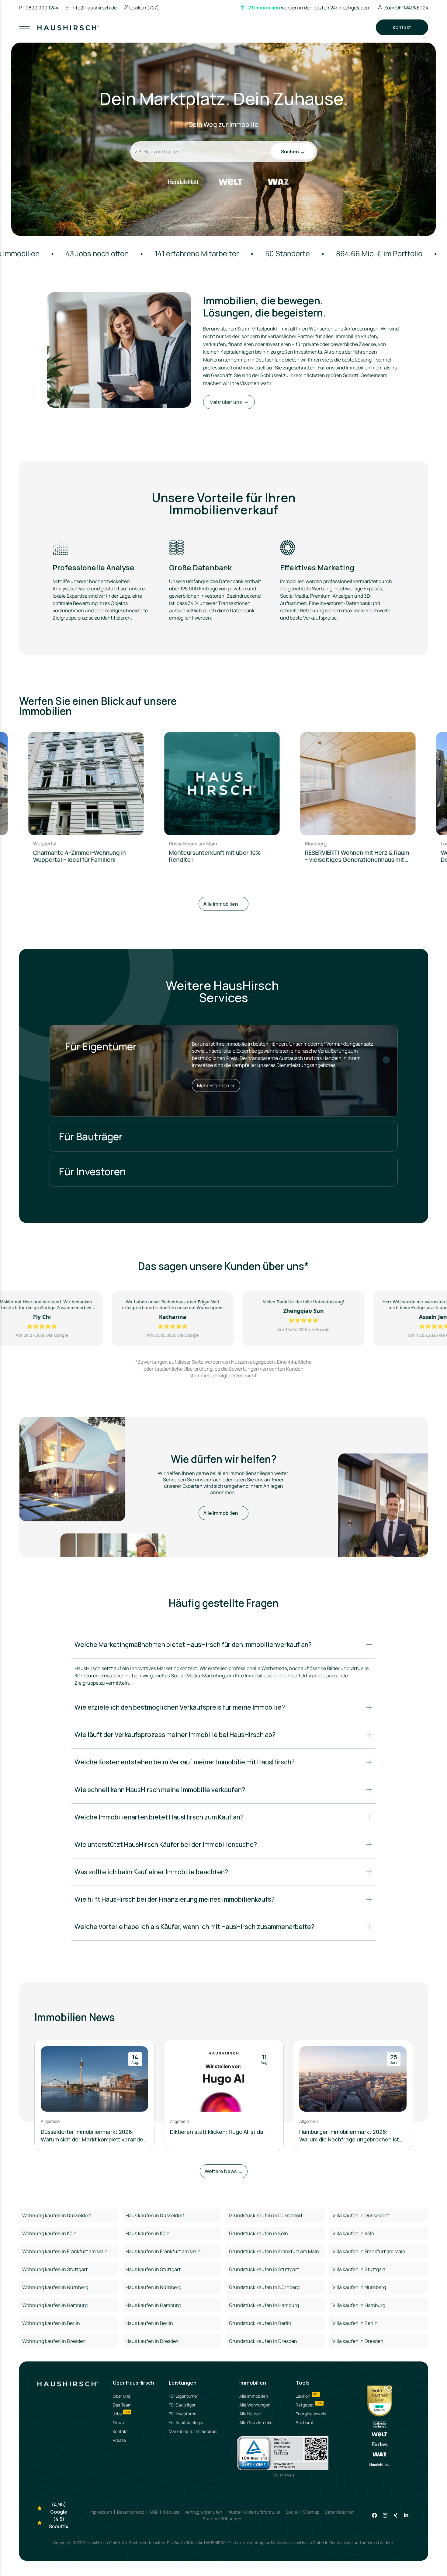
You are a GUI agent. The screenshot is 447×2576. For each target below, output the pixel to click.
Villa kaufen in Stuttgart (359, 2269)
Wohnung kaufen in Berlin (51, 2323)
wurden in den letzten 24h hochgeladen (309, 8)
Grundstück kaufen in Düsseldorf (266, 2215)
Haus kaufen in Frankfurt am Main (163, 2251)
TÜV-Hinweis (283, 2475)
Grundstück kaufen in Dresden (263, 2341)
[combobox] (224, 33)
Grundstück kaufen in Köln (258, 2233)
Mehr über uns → (229, 402)
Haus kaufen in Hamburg (153, 2305)
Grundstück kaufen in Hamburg (264, 2305)
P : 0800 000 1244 (39, 8)
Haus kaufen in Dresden (152, 2341)
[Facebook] (374, 2515)
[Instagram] (385, 2515)
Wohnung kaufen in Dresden (54, 2341)
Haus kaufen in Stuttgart (153, 2269)
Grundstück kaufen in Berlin (260, 2323)
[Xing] (395, 2515)
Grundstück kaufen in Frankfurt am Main (274, 2251)
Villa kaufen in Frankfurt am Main (369, 2251)
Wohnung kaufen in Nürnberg (55, 2287)
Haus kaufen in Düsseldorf (155, 2215)
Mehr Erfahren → (216, 1085)
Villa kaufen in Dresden (358, 2341)
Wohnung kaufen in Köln (49, 2233)
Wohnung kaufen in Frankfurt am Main (65, 2251)
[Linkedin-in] (406, 2515)
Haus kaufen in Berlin (149, 2323)
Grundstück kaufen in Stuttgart (264, 2269)
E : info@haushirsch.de (91, 8)
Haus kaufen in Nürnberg (153, 2287)
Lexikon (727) (144, 8)
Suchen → (293, 152)
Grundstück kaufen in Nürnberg (264, 2287)
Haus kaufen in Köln (148, 2233)
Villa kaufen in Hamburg (359, 2305)
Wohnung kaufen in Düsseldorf (57, 2215)
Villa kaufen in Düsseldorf (361, 2215)
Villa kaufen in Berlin (355, 2323)
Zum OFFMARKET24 (406, 8)
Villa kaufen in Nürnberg (359, 2287)
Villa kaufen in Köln (353, 2233)
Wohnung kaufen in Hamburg (55, 2305)
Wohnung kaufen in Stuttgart (55, 2269)
